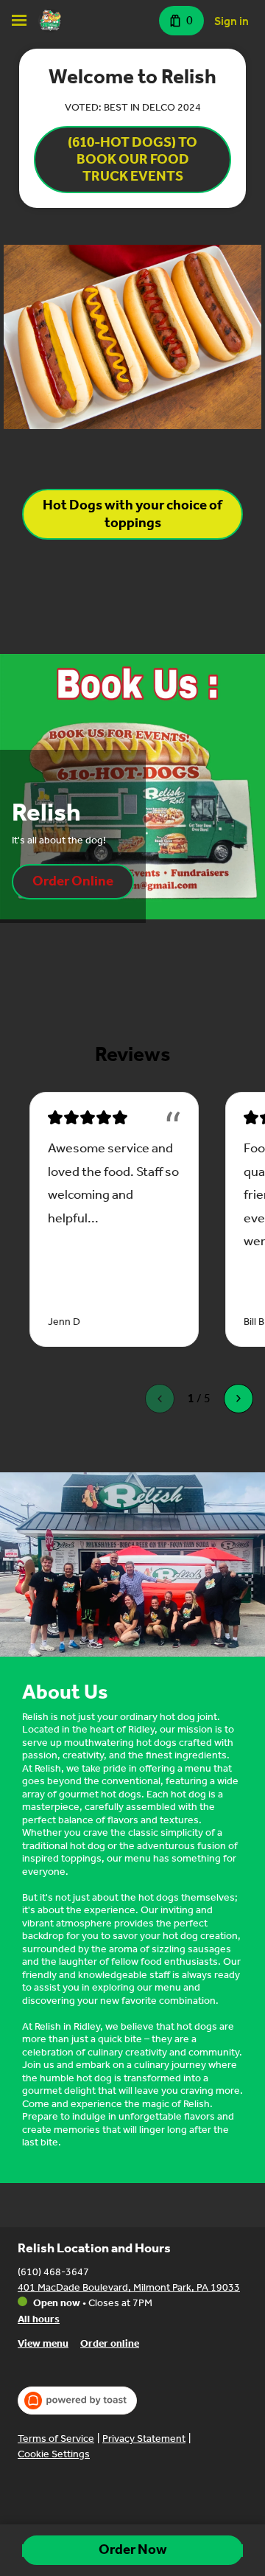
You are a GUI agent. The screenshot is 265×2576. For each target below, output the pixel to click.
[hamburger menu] (19, 21)
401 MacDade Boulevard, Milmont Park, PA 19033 (129, 2287)
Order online (110, 2343)
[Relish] (50, 21)
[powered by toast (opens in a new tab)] (77, 2401)
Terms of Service (56, 2439)
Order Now (133, 2549)
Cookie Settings (54, 2454)
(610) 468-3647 (53, 2272)
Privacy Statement (144, 2439)
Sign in (232, 21)
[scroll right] (239, 1399)
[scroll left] (160, 1399)
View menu (43, 2343)
